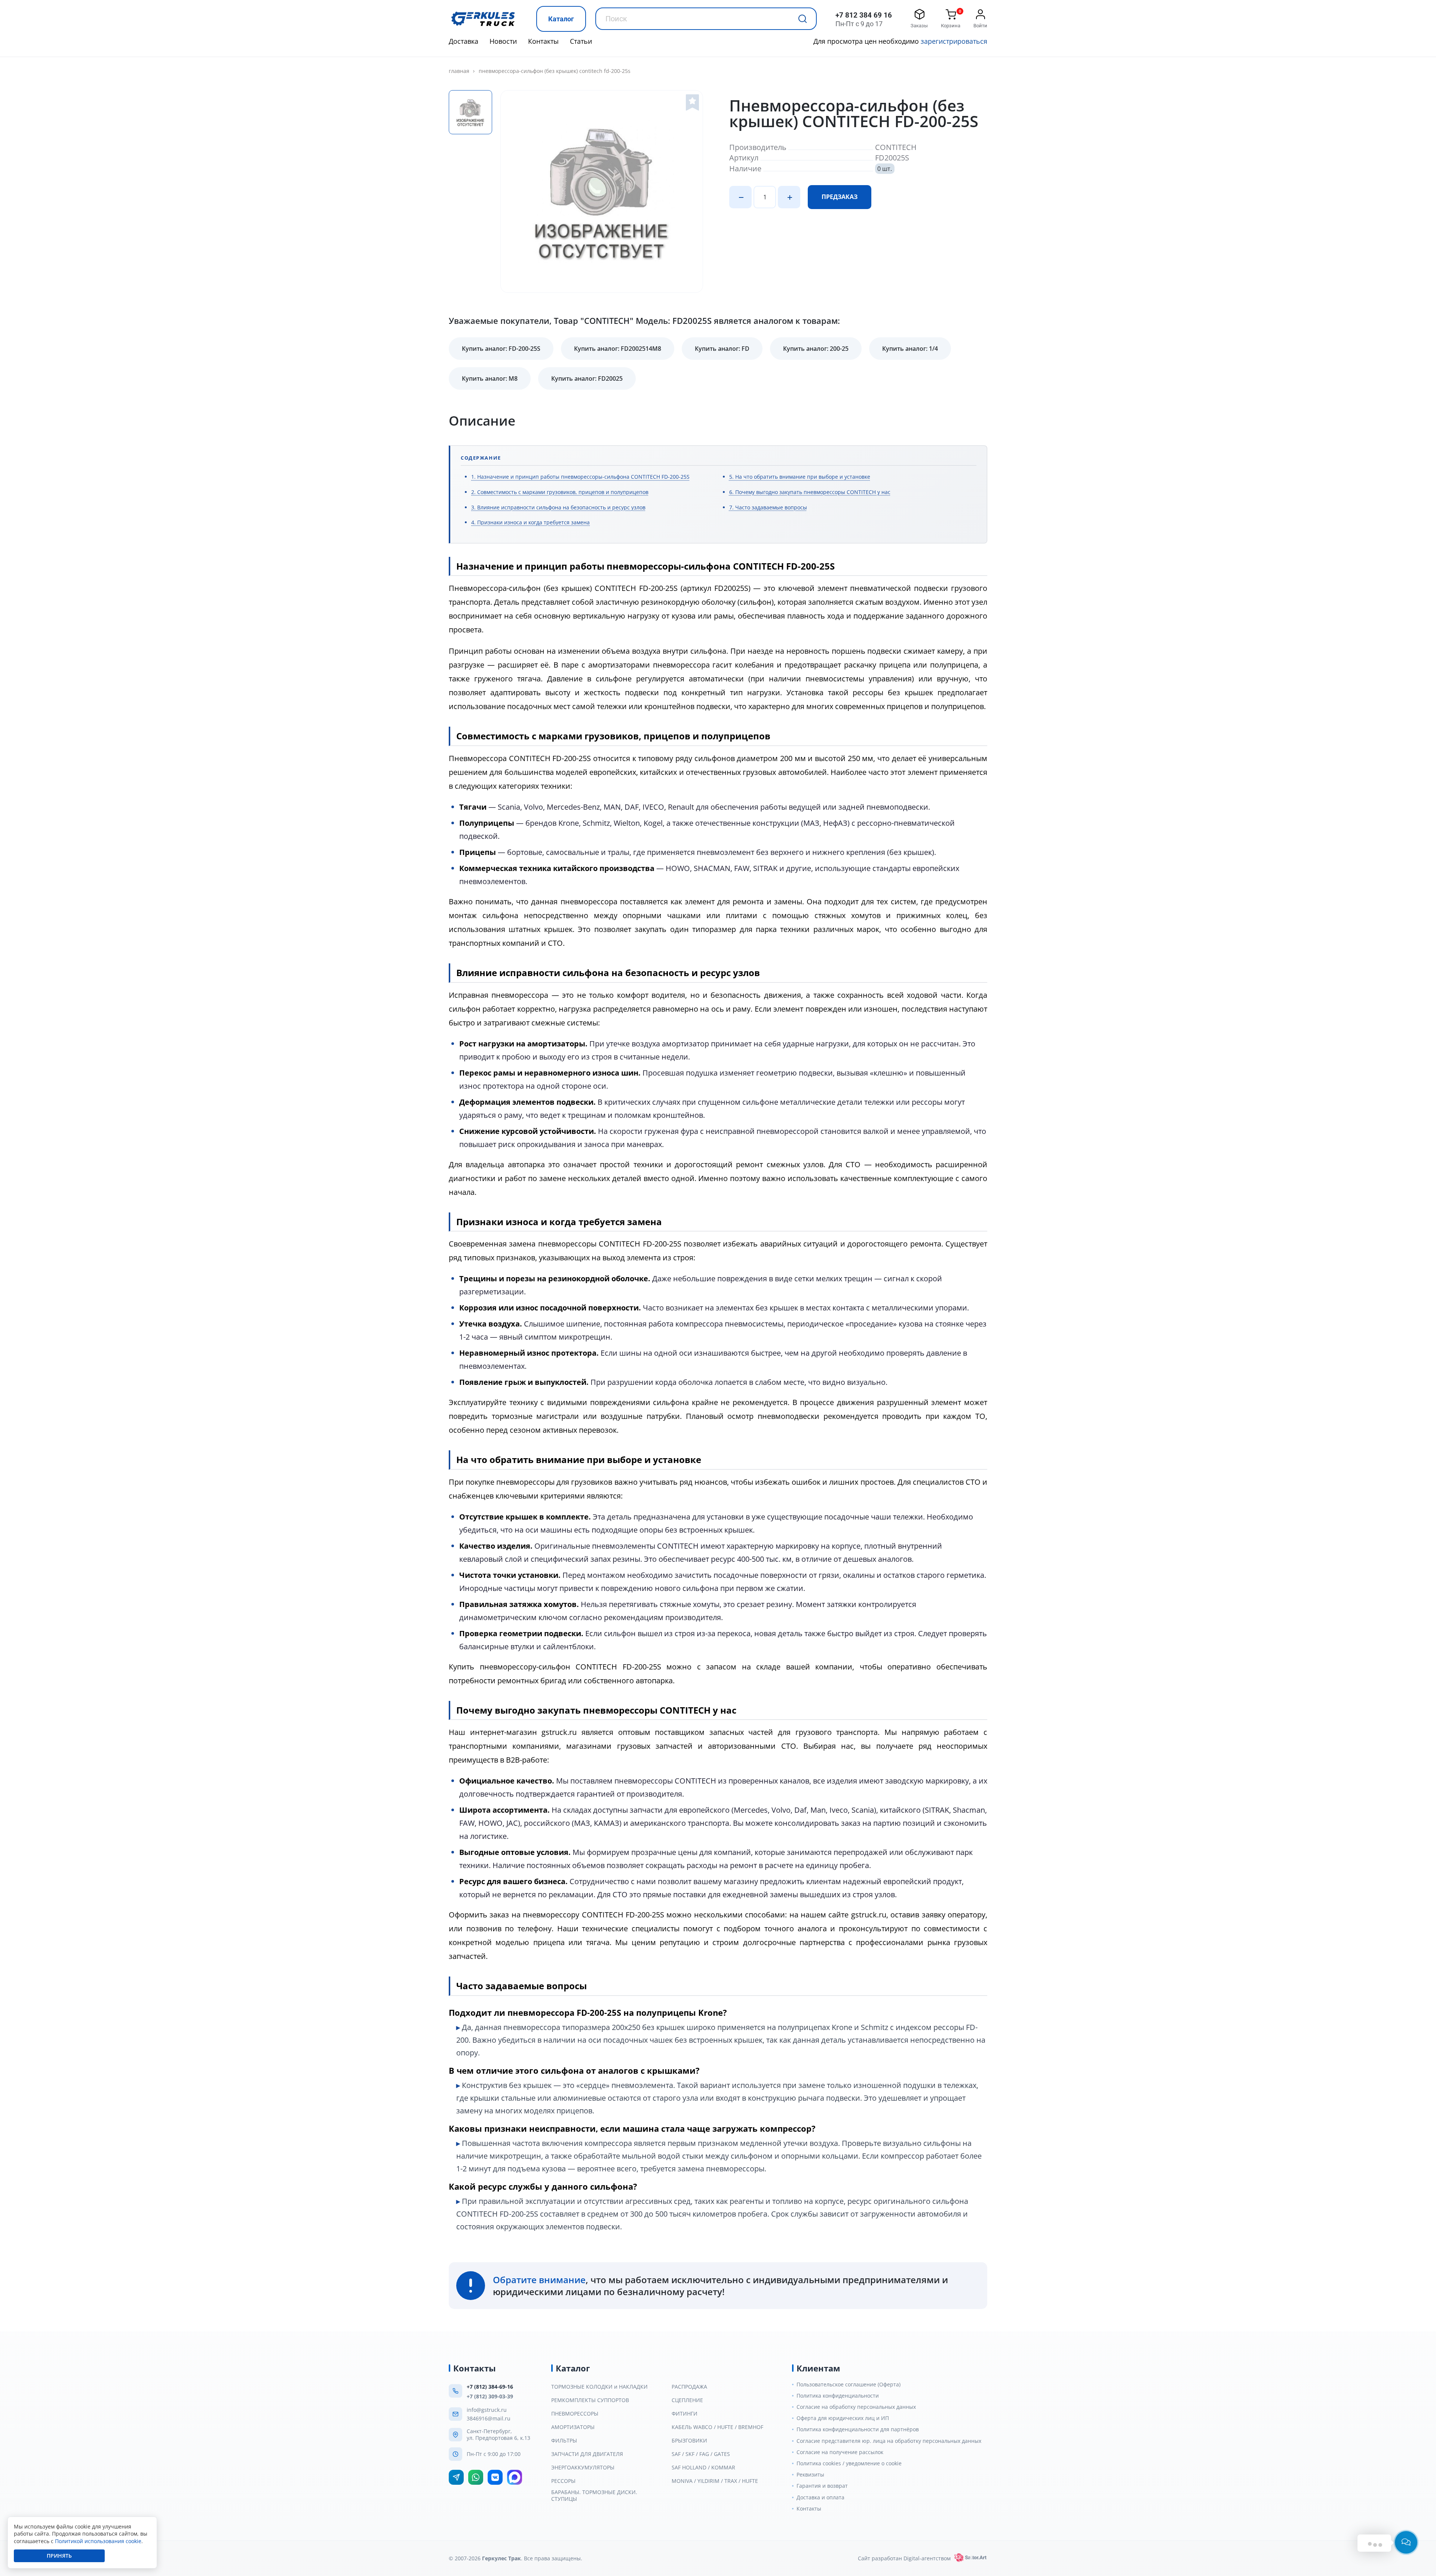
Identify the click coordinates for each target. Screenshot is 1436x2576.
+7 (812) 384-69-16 (490, 2387)
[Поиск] (803, 19)
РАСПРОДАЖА (689, 2387)
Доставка (464, 41)
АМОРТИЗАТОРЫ (573, 2427)
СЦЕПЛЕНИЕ (687, 2400)
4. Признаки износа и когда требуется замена (530, 522)
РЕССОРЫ (563, 2481)
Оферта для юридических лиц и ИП (843, 2418)
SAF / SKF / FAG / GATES (701, 2454)
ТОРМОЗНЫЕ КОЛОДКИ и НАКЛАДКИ (599, 2387)
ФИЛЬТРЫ (564, 2441)
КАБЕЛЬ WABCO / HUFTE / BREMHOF (717, 2427)
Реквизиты (810, 2475)
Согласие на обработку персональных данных (856, 2407)
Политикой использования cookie (98, 2541)
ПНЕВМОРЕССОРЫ (575, 2414)
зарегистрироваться (954, 41)
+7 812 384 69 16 (864, 15)
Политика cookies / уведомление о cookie (849, 2463)
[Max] (515, 2477)
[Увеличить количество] (789, 197)
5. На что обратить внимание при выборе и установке (800, 477)
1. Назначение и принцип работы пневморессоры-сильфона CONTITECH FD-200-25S (580, 477)
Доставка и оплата (820, 2497)
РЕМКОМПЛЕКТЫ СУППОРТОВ (590, 2400)
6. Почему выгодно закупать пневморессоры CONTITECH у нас (810, 492)
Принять (59, 2556)
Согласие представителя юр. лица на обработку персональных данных (889, 2441)
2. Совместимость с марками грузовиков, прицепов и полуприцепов (560, 492)
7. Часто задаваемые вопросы (768, 507)
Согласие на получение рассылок (840, 2452)
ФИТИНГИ (685, 2414)
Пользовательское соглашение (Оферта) (849, 2385)
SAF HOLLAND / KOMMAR (703, 2468)
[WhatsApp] (476, 2477)
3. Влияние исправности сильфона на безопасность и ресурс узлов (558, 507)
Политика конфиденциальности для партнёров (858, 2429)
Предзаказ (840, 197)
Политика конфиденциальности (838, 2396)
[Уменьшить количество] (740, 197)
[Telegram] (456, 2477)
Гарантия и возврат (822, 2486)
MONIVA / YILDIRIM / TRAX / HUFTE (715, 2481)
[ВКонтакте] (495, 2477)
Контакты (543, 41)
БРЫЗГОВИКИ (689, 2441)
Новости (503, 41)
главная (459, 71)
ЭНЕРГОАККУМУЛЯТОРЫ (583, 2468)
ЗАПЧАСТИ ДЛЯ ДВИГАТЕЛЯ (587, 2454)
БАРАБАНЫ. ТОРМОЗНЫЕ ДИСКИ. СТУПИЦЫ (594, 2496)
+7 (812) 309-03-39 (490, 2396)
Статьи (581, 41)
